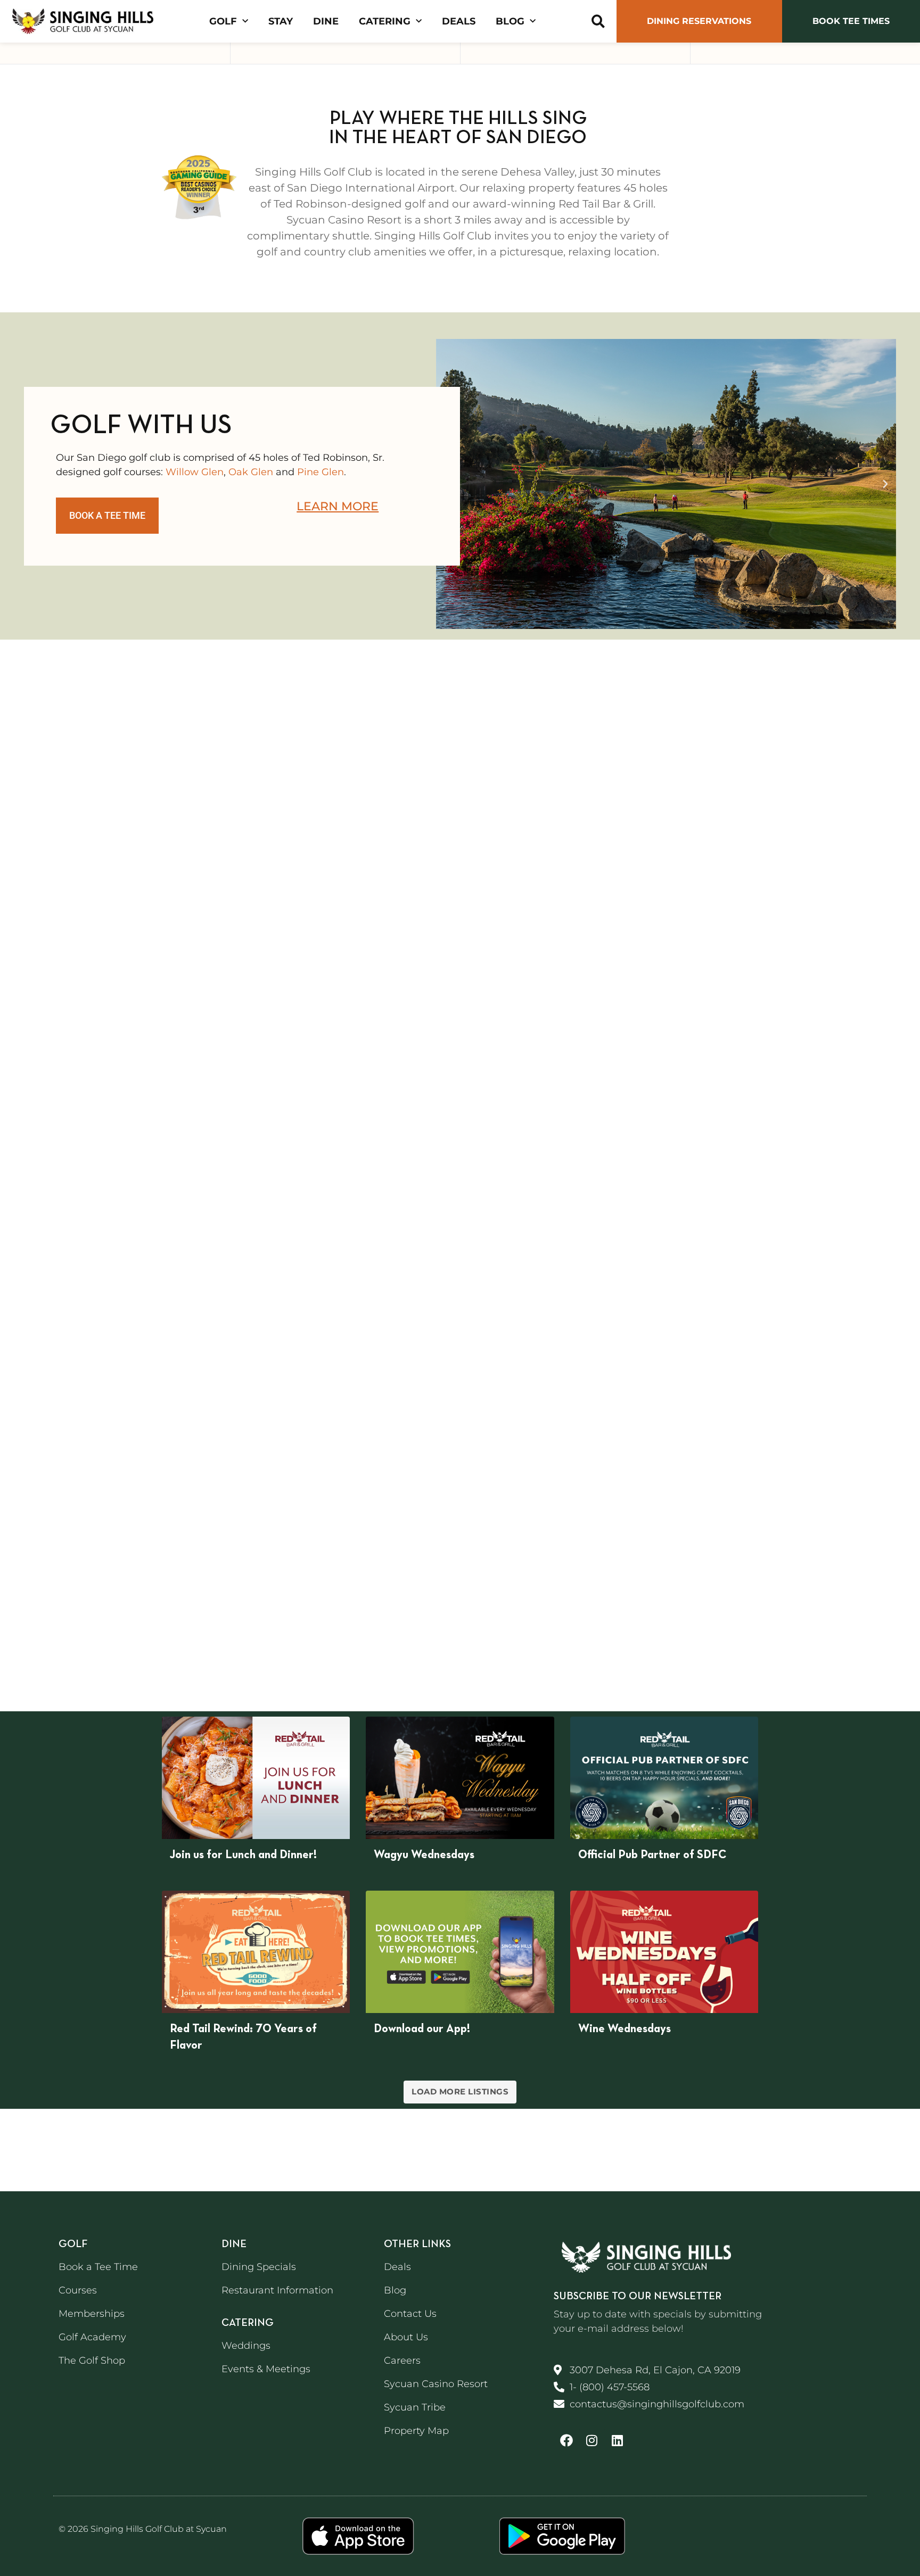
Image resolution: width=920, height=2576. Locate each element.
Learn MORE (338, 506)
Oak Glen (251, 472)
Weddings (246, 2346)
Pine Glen (321, 472)
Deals (459, 21)
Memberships (92, 2314)
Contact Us (410, 2314)
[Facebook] (566, 2440)
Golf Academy (92, 2337)
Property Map (416, 2431)
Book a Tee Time (98, 2267)
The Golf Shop (92, 2360)
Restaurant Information (277, 2290)
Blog (510, 21)
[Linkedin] (618, 2440)
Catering (385, 21)
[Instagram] (592, 2440)
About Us (406, 2337)
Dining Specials (259, 2267)
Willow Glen (195, 472)
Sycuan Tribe (415, 2407)
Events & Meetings (266, 2369)
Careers (402, 2360)
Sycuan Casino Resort (436, 2384)
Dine (326, 21)
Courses (78, 2290)
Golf (223, 21)
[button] (598, 22)
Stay (281, 21)
